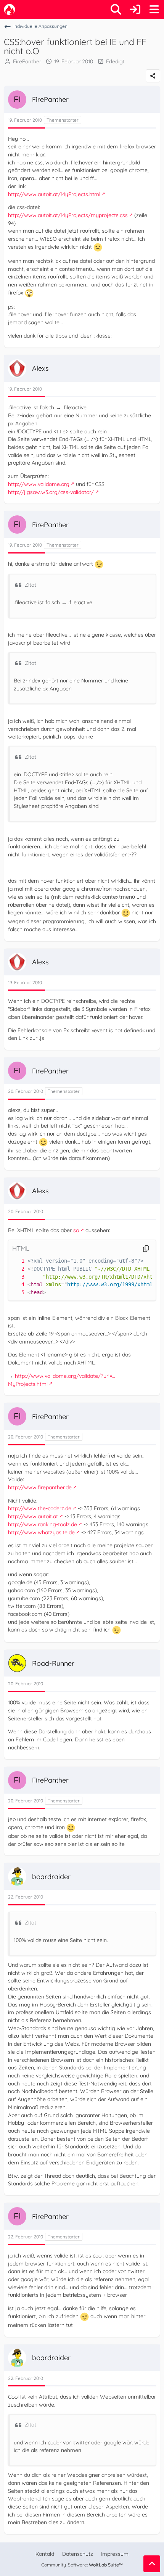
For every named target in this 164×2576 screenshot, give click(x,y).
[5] (15, 1293)
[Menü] (154, 10)
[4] (15, 1285)
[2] (15, 1269)
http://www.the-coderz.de (40, 1508)
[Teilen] (153, 76)
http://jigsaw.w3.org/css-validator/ (51, 492)
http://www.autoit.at (33, 1516)
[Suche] (116, 10)
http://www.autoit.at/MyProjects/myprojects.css (68, 215)
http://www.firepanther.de (40, 1487)
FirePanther (27, 61)
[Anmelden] (135, 10)
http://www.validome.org (39, 484)
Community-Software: (82, 2565)
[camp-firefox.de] (10, 10)
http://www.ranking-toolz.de (43, 1524)
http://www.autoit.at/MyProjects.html (54, 194)
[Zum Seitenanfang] (152, 2564)
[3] (15, 1277)
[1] (15, 1261)
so (76, 1230)
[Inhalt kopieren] (146, 1249)
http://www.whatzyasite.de (41, 1532)
